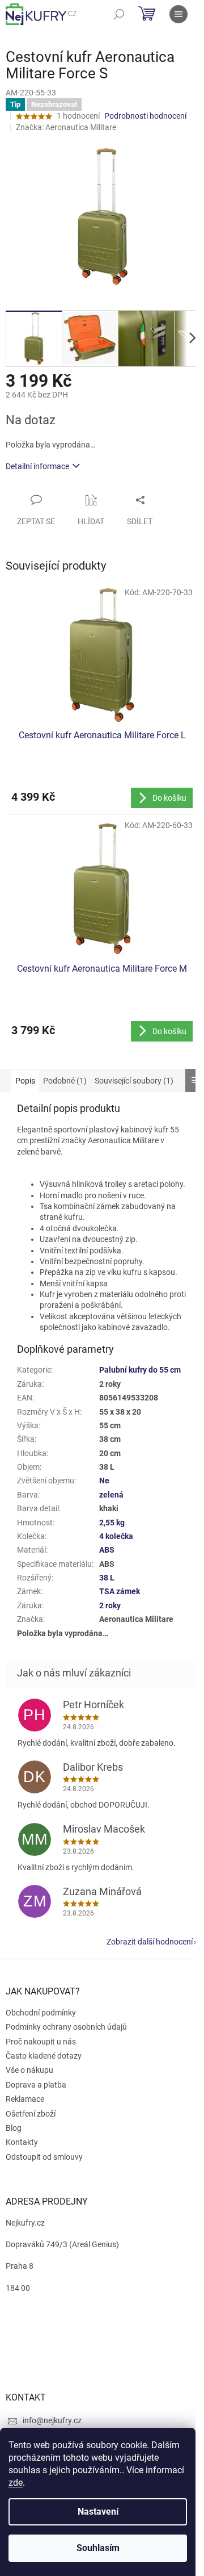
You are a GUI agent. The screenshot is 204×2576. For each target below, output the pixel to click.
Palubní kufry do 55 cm (140, 1370)
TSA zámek (120, 1591)
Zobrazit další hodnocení (150, 1942)
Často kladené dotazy (44, 2056)
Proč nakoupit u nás (41, 2042)
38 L (107, 1578)
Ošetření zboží (31, 2114)
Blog (14, 2128)
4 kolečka (116, 1536)
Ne (104, 1481)
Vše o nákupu (29, 2070)
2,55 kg (112, 1523)
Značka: (66, 127)
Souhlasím (98, 2548)
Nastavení (98, 2512)
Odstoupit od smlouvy (44, 2157)
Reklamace (25, 2099)
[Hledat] (119, 14)
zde (16, 2483)
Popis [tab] (25, 1081)
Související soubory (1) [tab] (134, 1081)
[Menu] (178, 14)
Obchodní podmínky (41, 2013)
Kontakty (22, 2142)
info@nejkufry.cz (52, 2420)
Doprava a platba (36, 2085)
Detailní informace (37, 466)
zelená (111, 1495)
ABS (107, 1550)
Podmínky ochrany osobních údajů (66, 2027)
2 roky (110, 1605)
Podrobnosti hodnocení (145, 116)
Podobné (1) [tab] (65, 1081)
